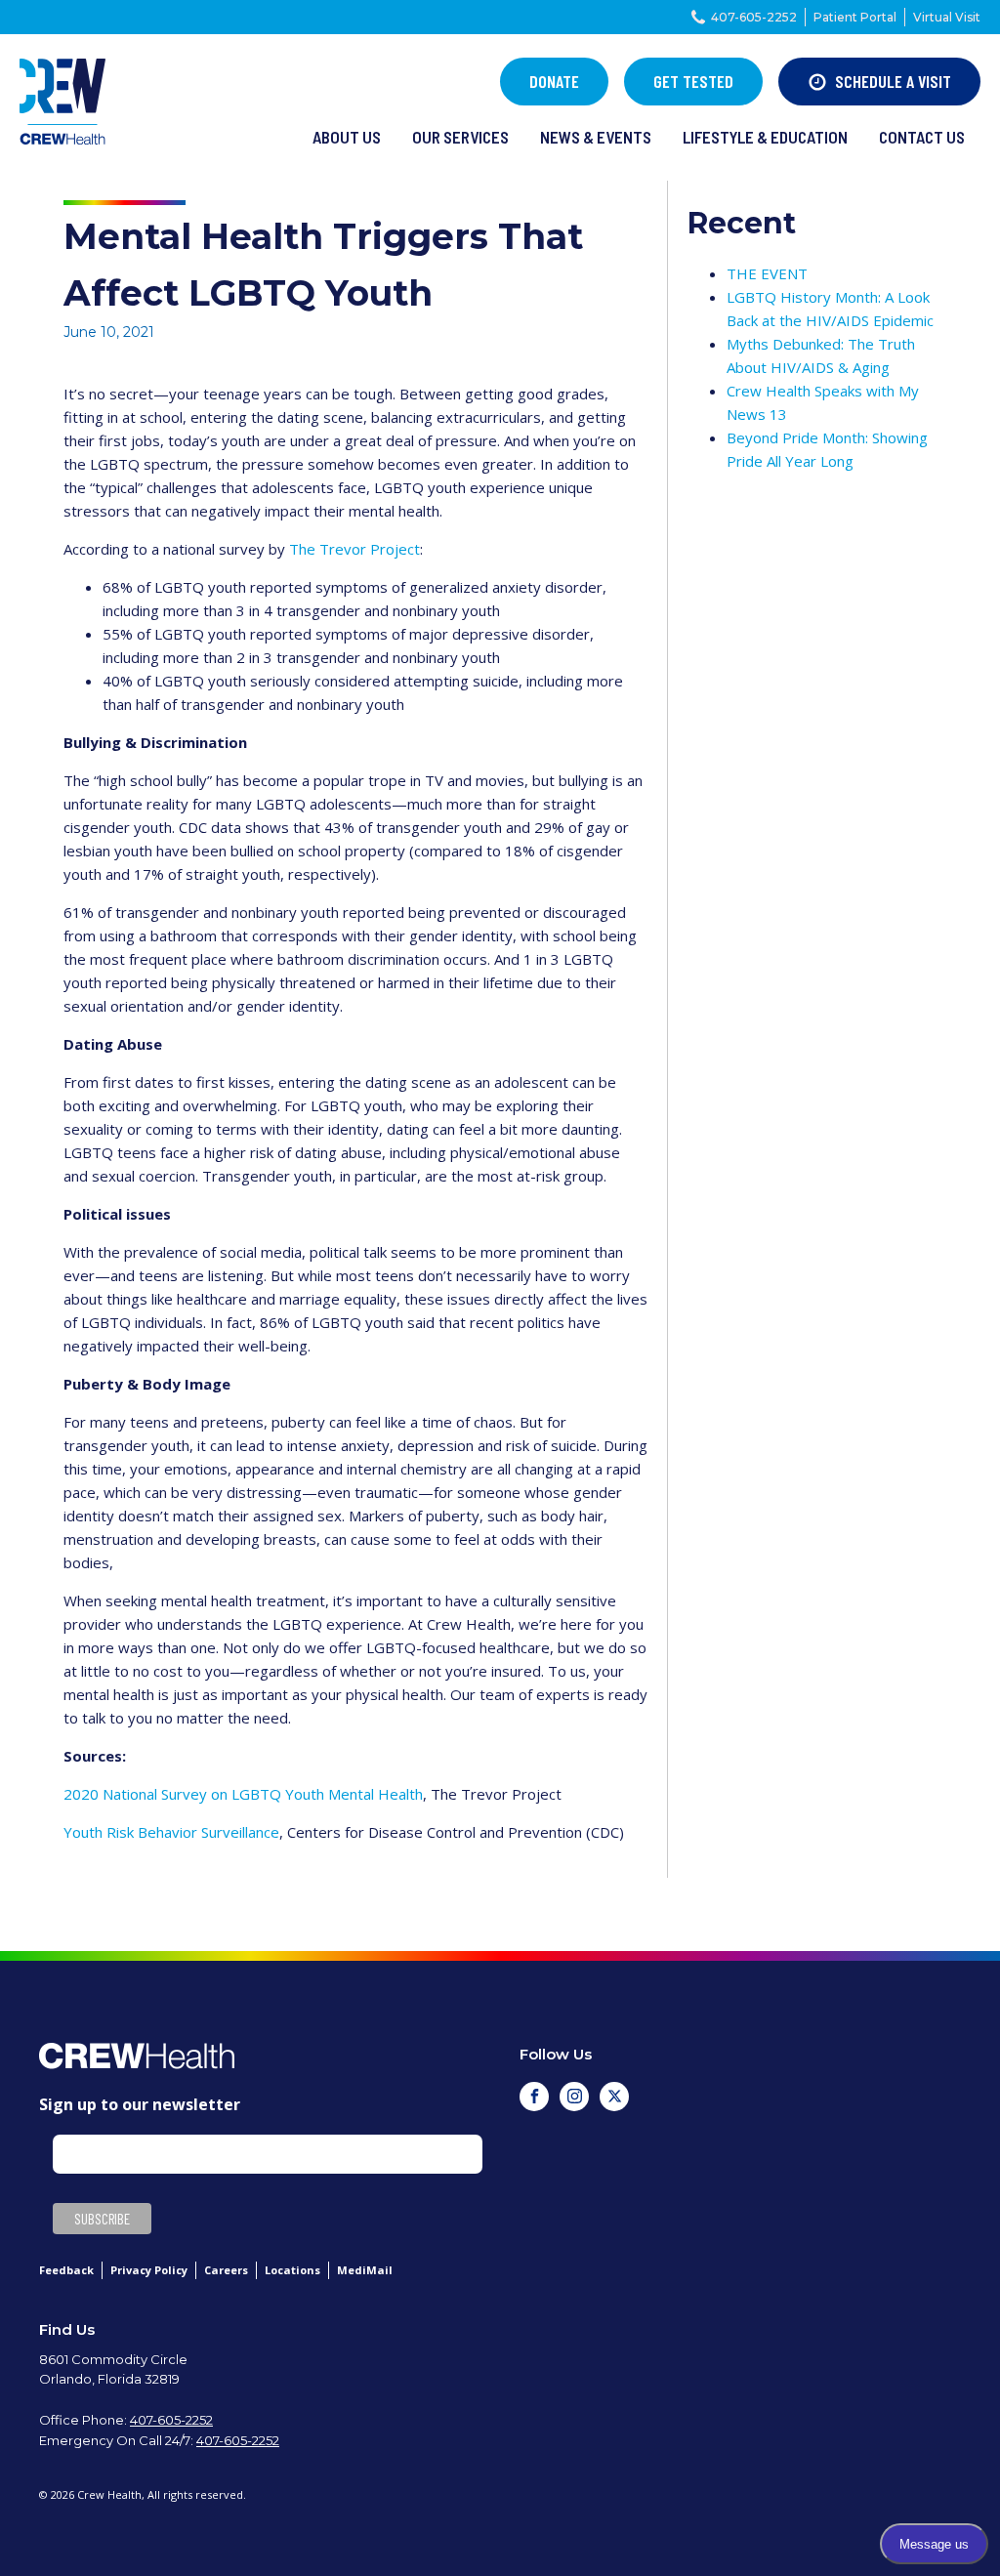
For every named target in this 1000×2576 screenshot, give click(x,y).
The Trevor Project (354, 549)
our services (460, 137)
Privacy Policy (149, 2270)
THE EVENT (767, 273)
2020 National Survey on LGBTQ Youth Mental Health (243, 1794)
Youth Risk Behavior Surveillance (171, 1832)
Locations (292, 2270)
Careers (226, 2270)
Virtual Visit (947, 17)
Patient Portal (855, 17)
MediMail (365, 2270)
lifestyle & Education (765, 137)
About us (347, 137)
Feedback (66, 2270)
